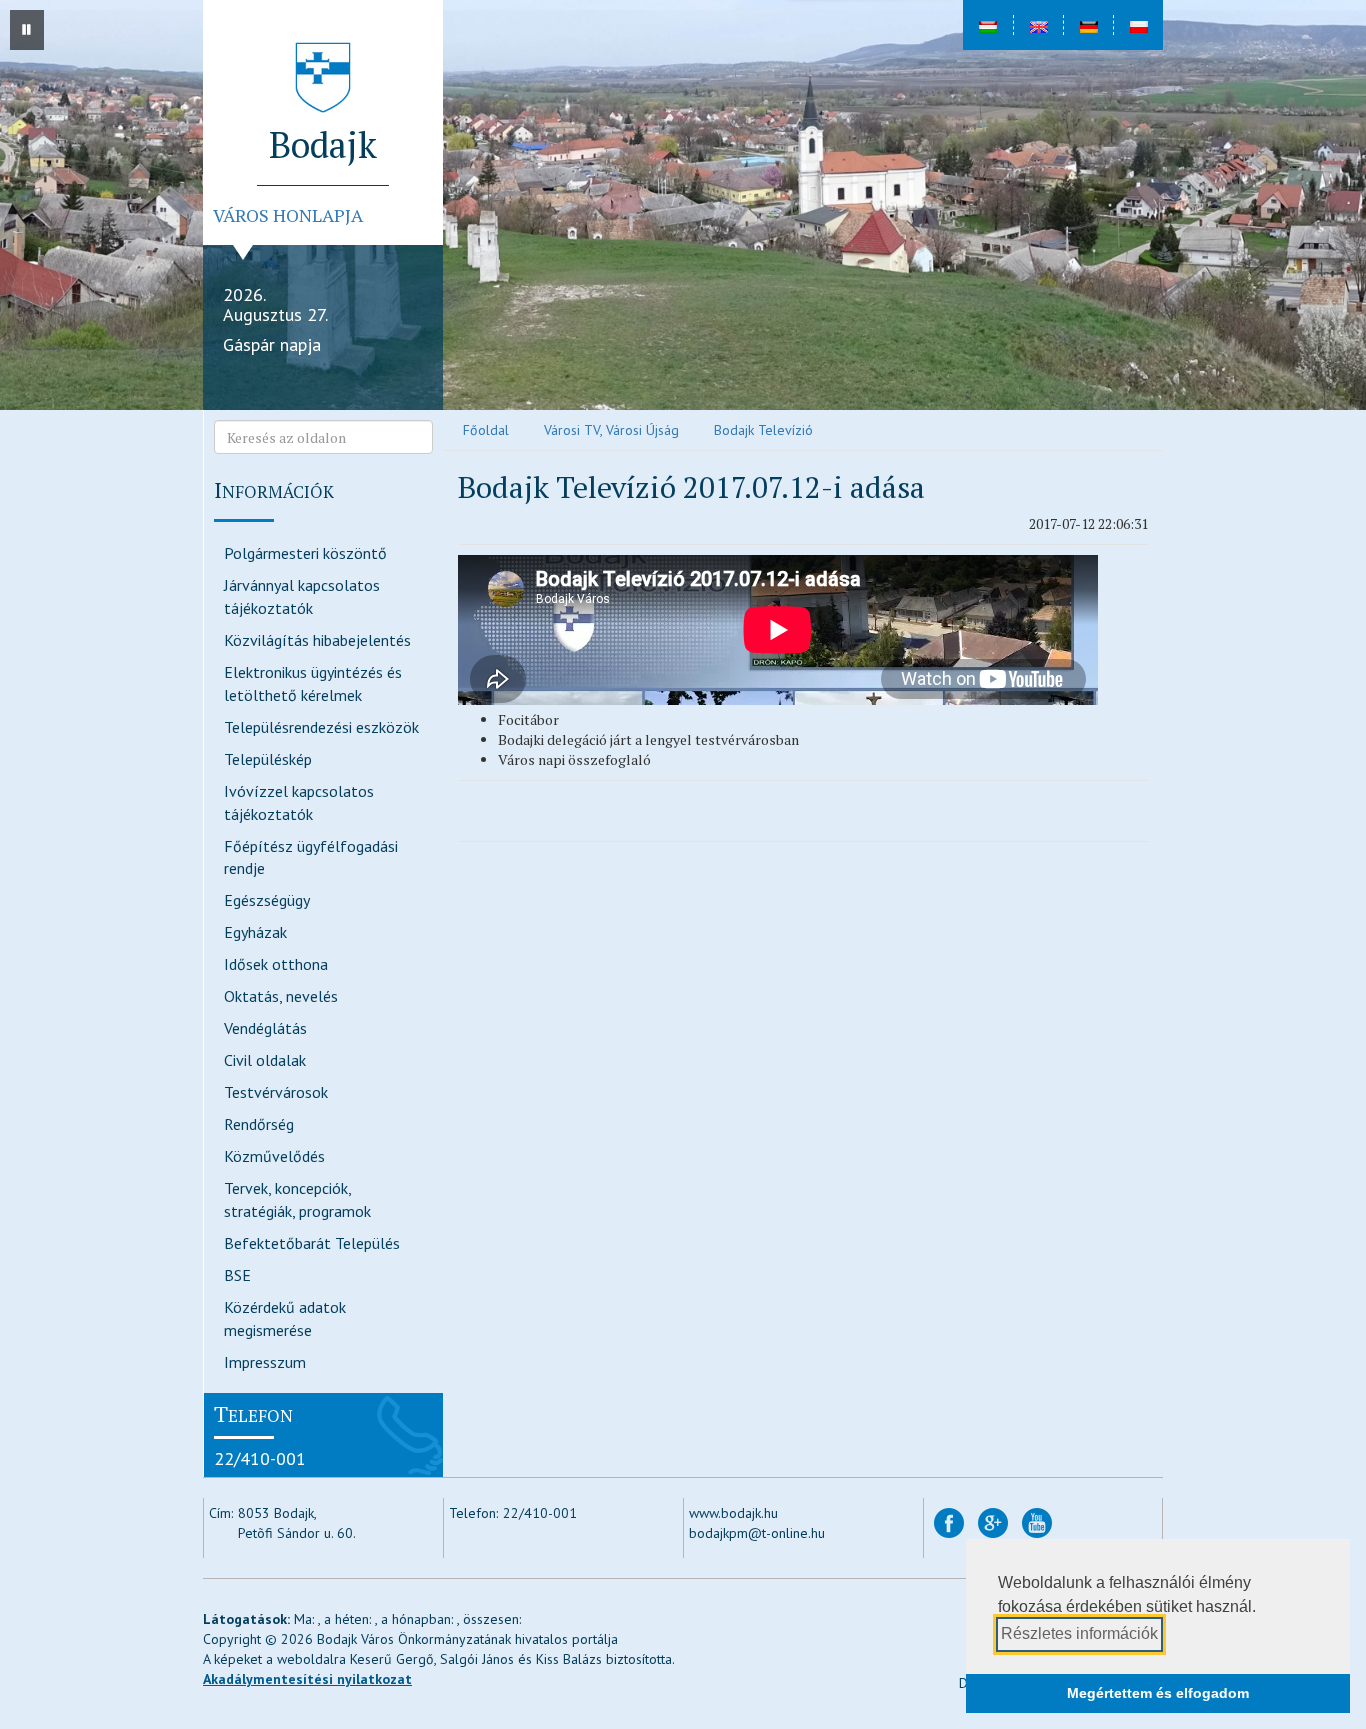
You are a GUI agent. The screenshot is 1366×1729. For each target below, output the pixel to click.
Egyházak (255, 932)
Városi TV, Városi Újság (611, 430)
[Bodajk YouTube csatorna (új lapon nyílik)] (1037, 1522)
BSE (237, 1275)
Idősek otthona (276, 964)
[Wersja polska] (1138, 25)
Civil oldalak (265, 1060)
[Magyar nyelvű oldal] (988, 25)
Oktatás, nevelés (281, 996)
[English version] (1038, 25)
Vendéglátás (265, 1028)
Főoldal (486, 430)
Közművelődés (274, 1156)
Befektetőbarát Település (312, 1243)
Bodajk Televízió (763, 430)
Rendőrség (259, 1124)
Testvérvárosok (276, 1092)
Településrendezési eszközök (321, 727)
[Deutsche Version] (1088, 25)
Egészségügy (267, 900)
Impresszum (265, 1362)
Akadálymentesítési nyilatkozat (307, 1679)
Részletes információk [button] (1079, 1633)
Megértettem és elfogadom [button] (1158, 1693)
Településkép (268, 759)
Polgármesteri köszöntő (305, 553)
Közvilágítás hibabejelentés (317, 640)
